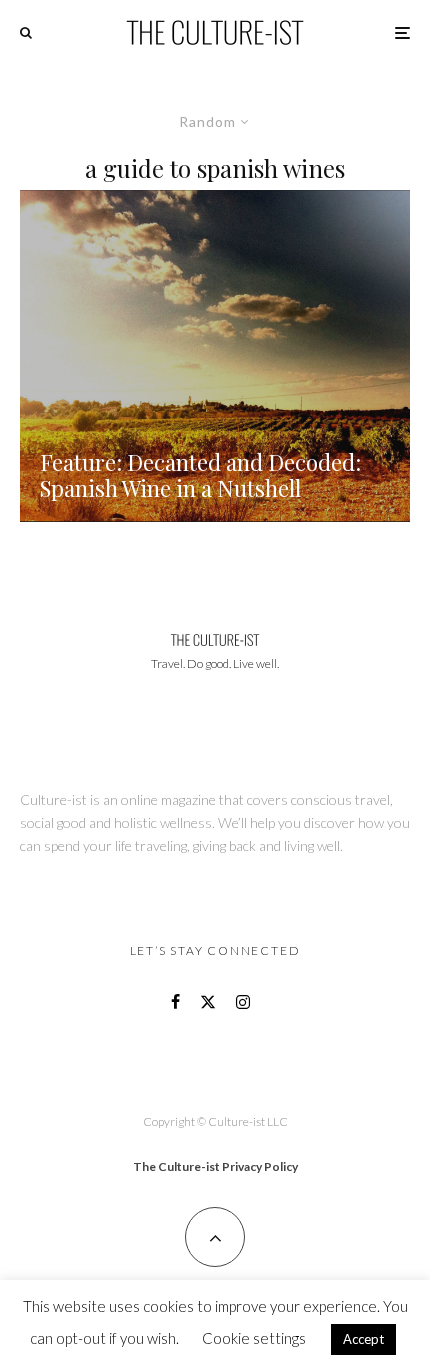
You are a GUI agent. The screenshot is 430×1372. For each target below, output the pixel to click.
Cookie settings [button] (254, 1338)
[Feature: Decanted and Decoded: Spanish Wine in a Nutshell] (215, 356)
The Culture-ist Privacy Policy (215, 1166)
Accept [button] (363, 1339)
